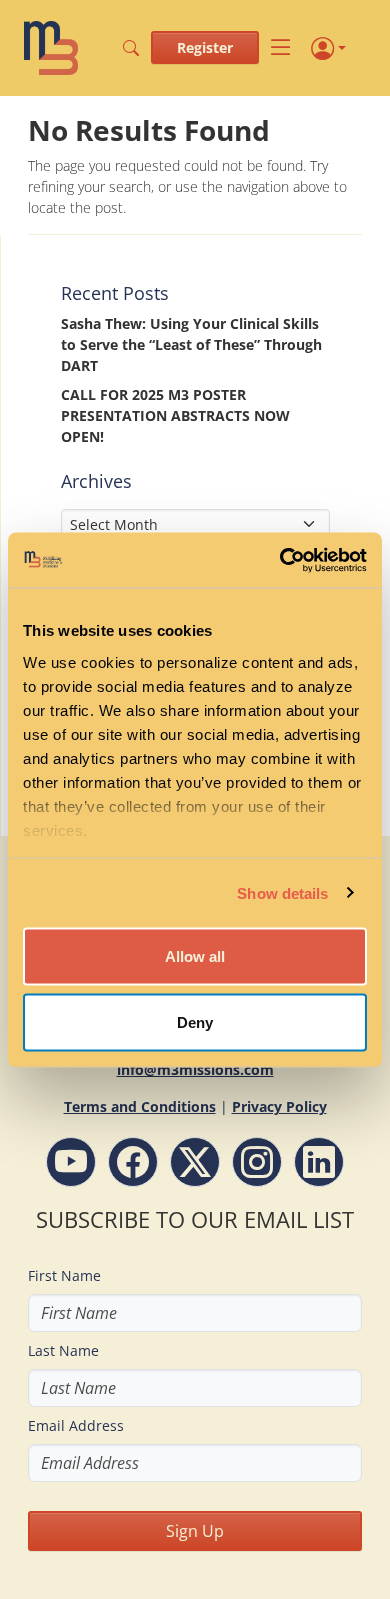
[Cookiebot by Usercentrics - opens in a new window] (280, 560)
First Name (64, 1275)
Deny (195, 1021)
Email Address (76, 1425)
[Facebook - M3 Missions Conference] (133, 1162)
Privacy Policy (279, 1106)
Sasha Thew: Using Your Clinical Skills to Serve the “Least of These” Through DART (191, 344)
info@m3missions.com (195, 1069)
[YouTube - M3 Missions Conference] (71, 1162)
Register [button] (205, 47)
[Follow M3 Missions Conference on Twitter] (195, 1162)
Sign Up (195, 1531)
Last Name (63, 1350)
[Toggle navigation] (281, 48)
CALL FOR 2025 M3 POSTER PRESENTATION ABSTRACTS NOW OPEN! (175, 415)
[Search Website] (131, 48)
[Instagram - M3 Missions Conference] (257, 1162)
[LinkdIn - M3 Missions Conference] (319, 1162)
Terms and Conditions (140, 1106)
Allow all (195, 956)
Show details (282, 892)
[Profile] (328, 48)
